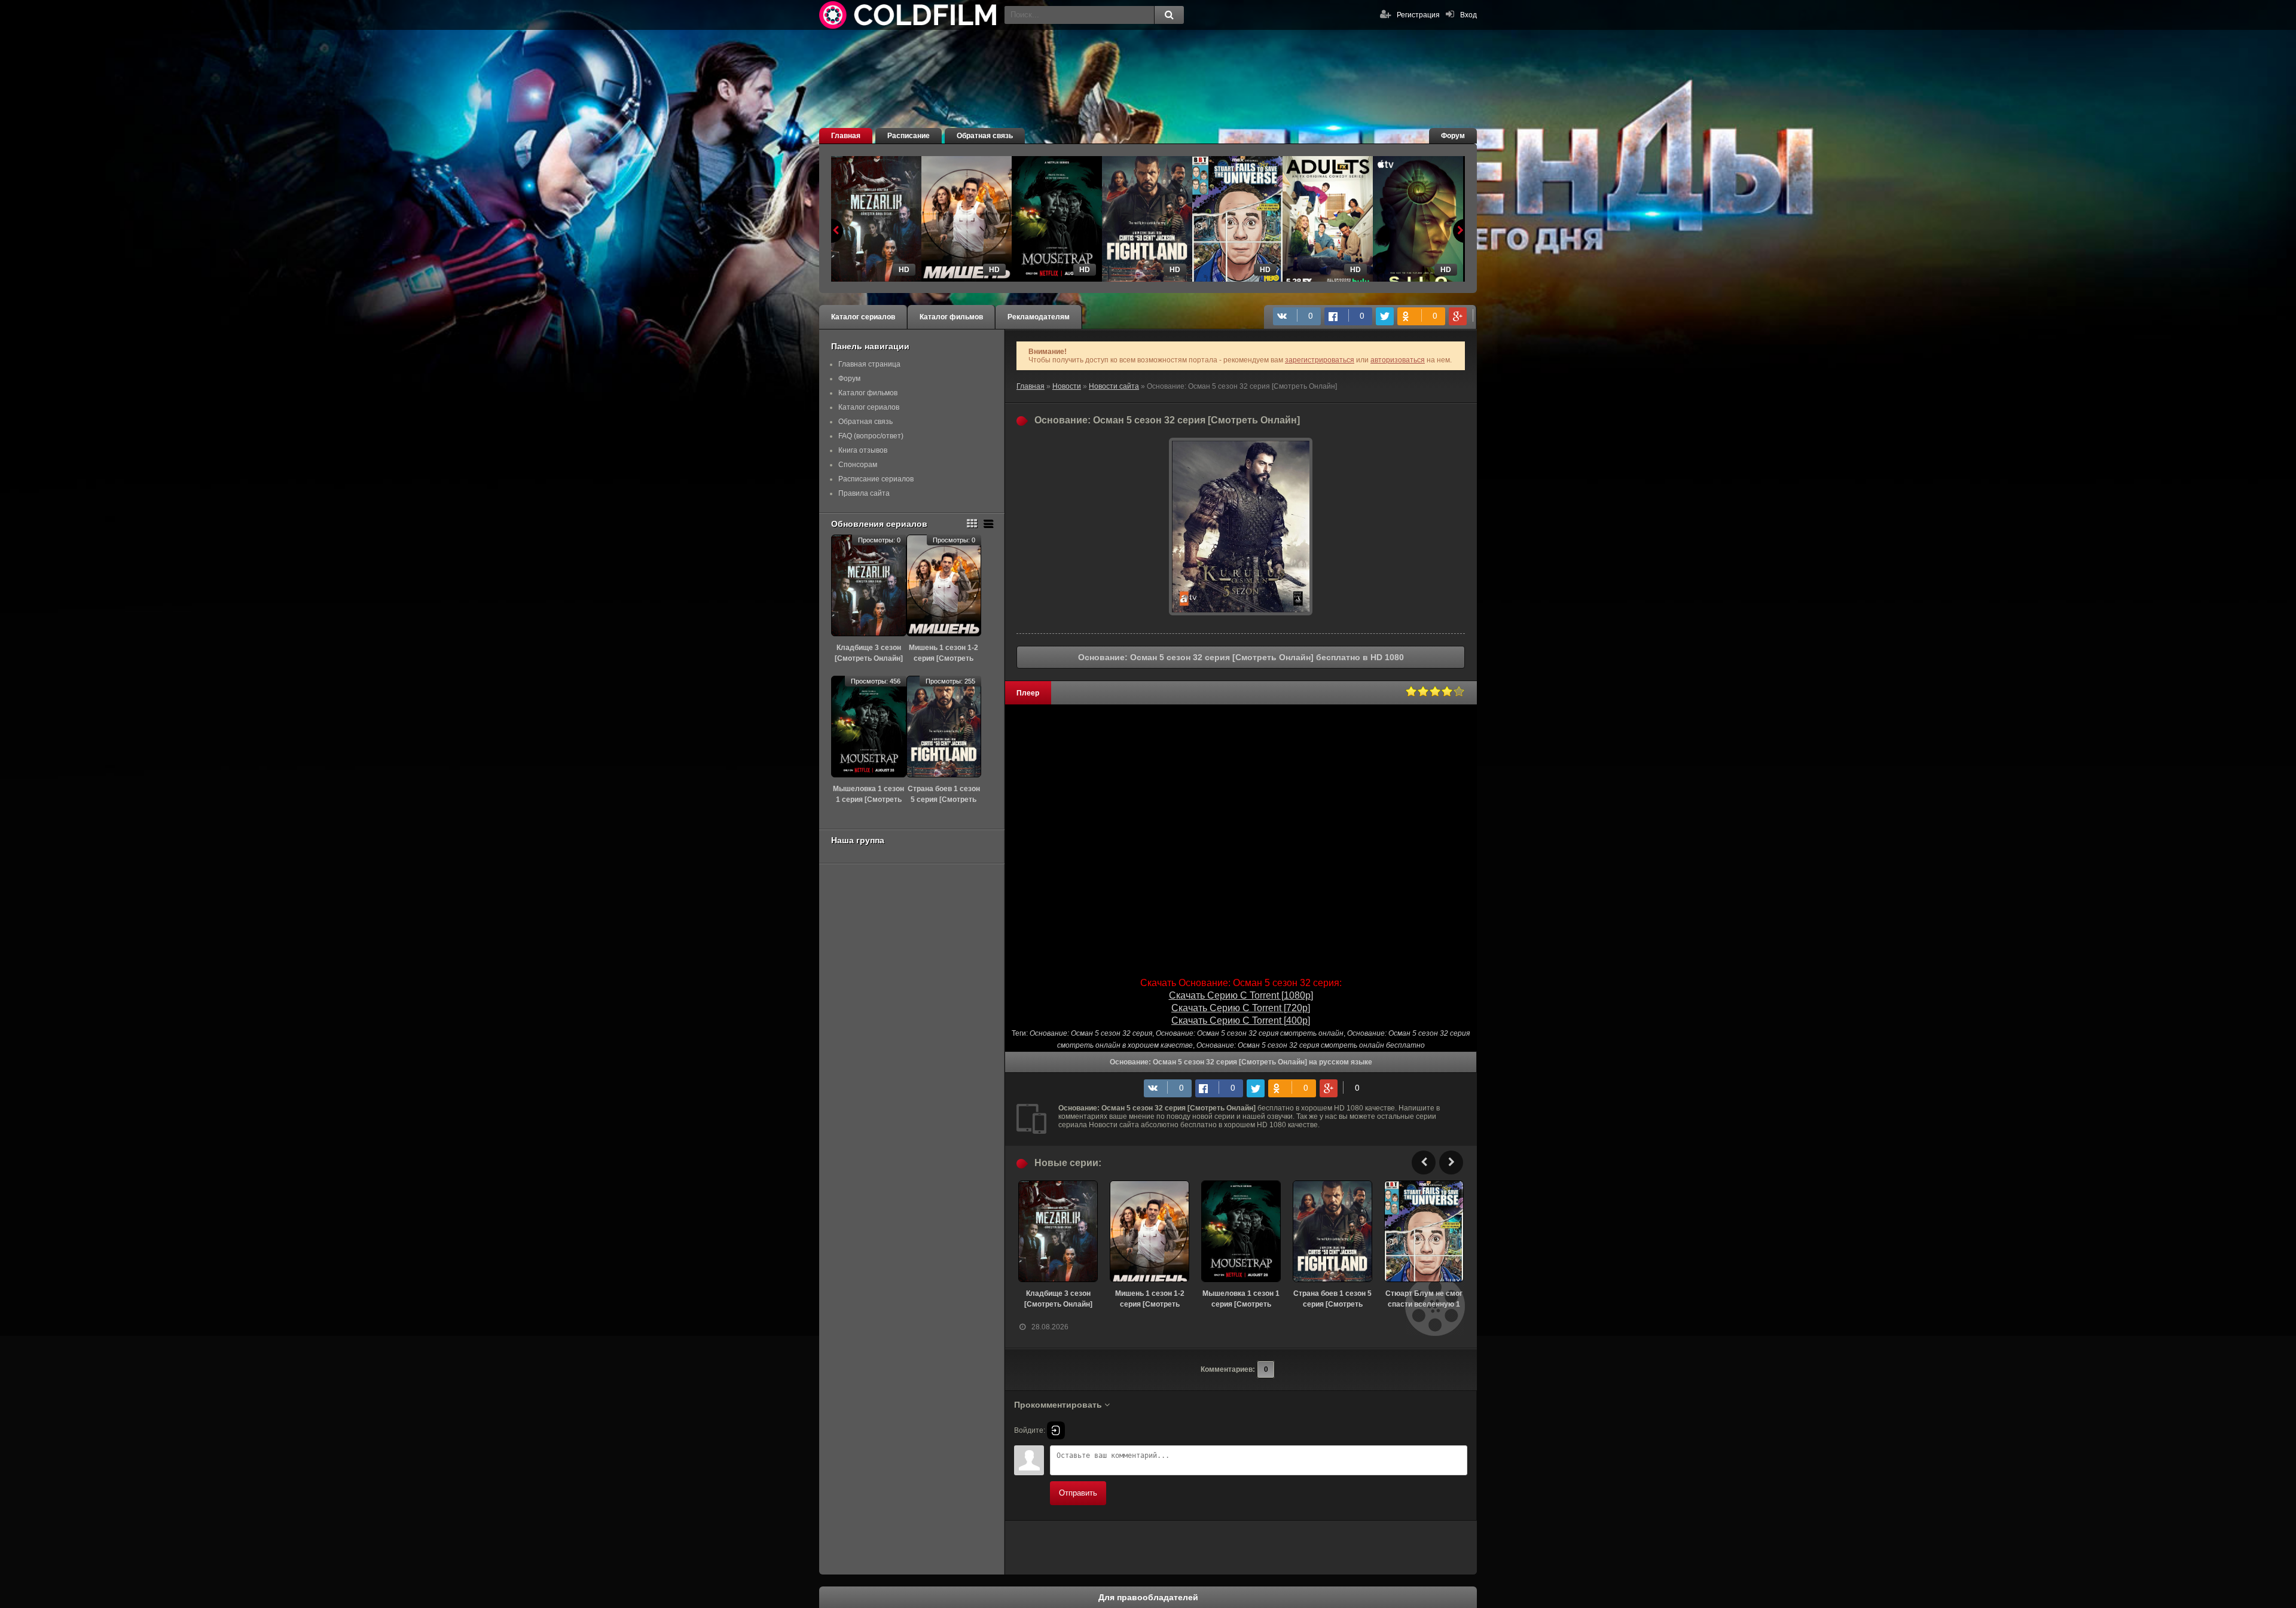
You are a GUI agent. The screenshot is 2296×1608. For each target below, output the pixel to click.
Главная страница (869, 364)
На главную (909, 15)
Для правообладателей (1148, 1597)
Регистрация (1418, 15)
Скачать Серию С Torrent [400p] (1241, 1020)
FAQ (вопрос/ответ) (871, 436)
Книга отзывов (863, 450)
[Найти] (1169, 15)
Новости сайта (1114, 386)
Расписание (909, 136)
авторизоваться (1398, 360)
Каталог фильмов (951, 317)
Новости (1067, 386)
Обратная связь (985, 136)
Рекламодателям (1039, 317)
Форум (1453, 136)
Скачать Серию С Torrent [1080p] (1241, 995)
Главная (846, 136)
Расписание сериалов (876, 479)
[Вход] (1056, 1430)
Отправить (1078, 1493)
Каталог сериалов (863, 317)
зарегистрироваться (1320, 360)
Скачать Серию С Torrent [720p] (1241, 1008)
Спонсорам (858, 465)
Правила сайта (864, 493)
